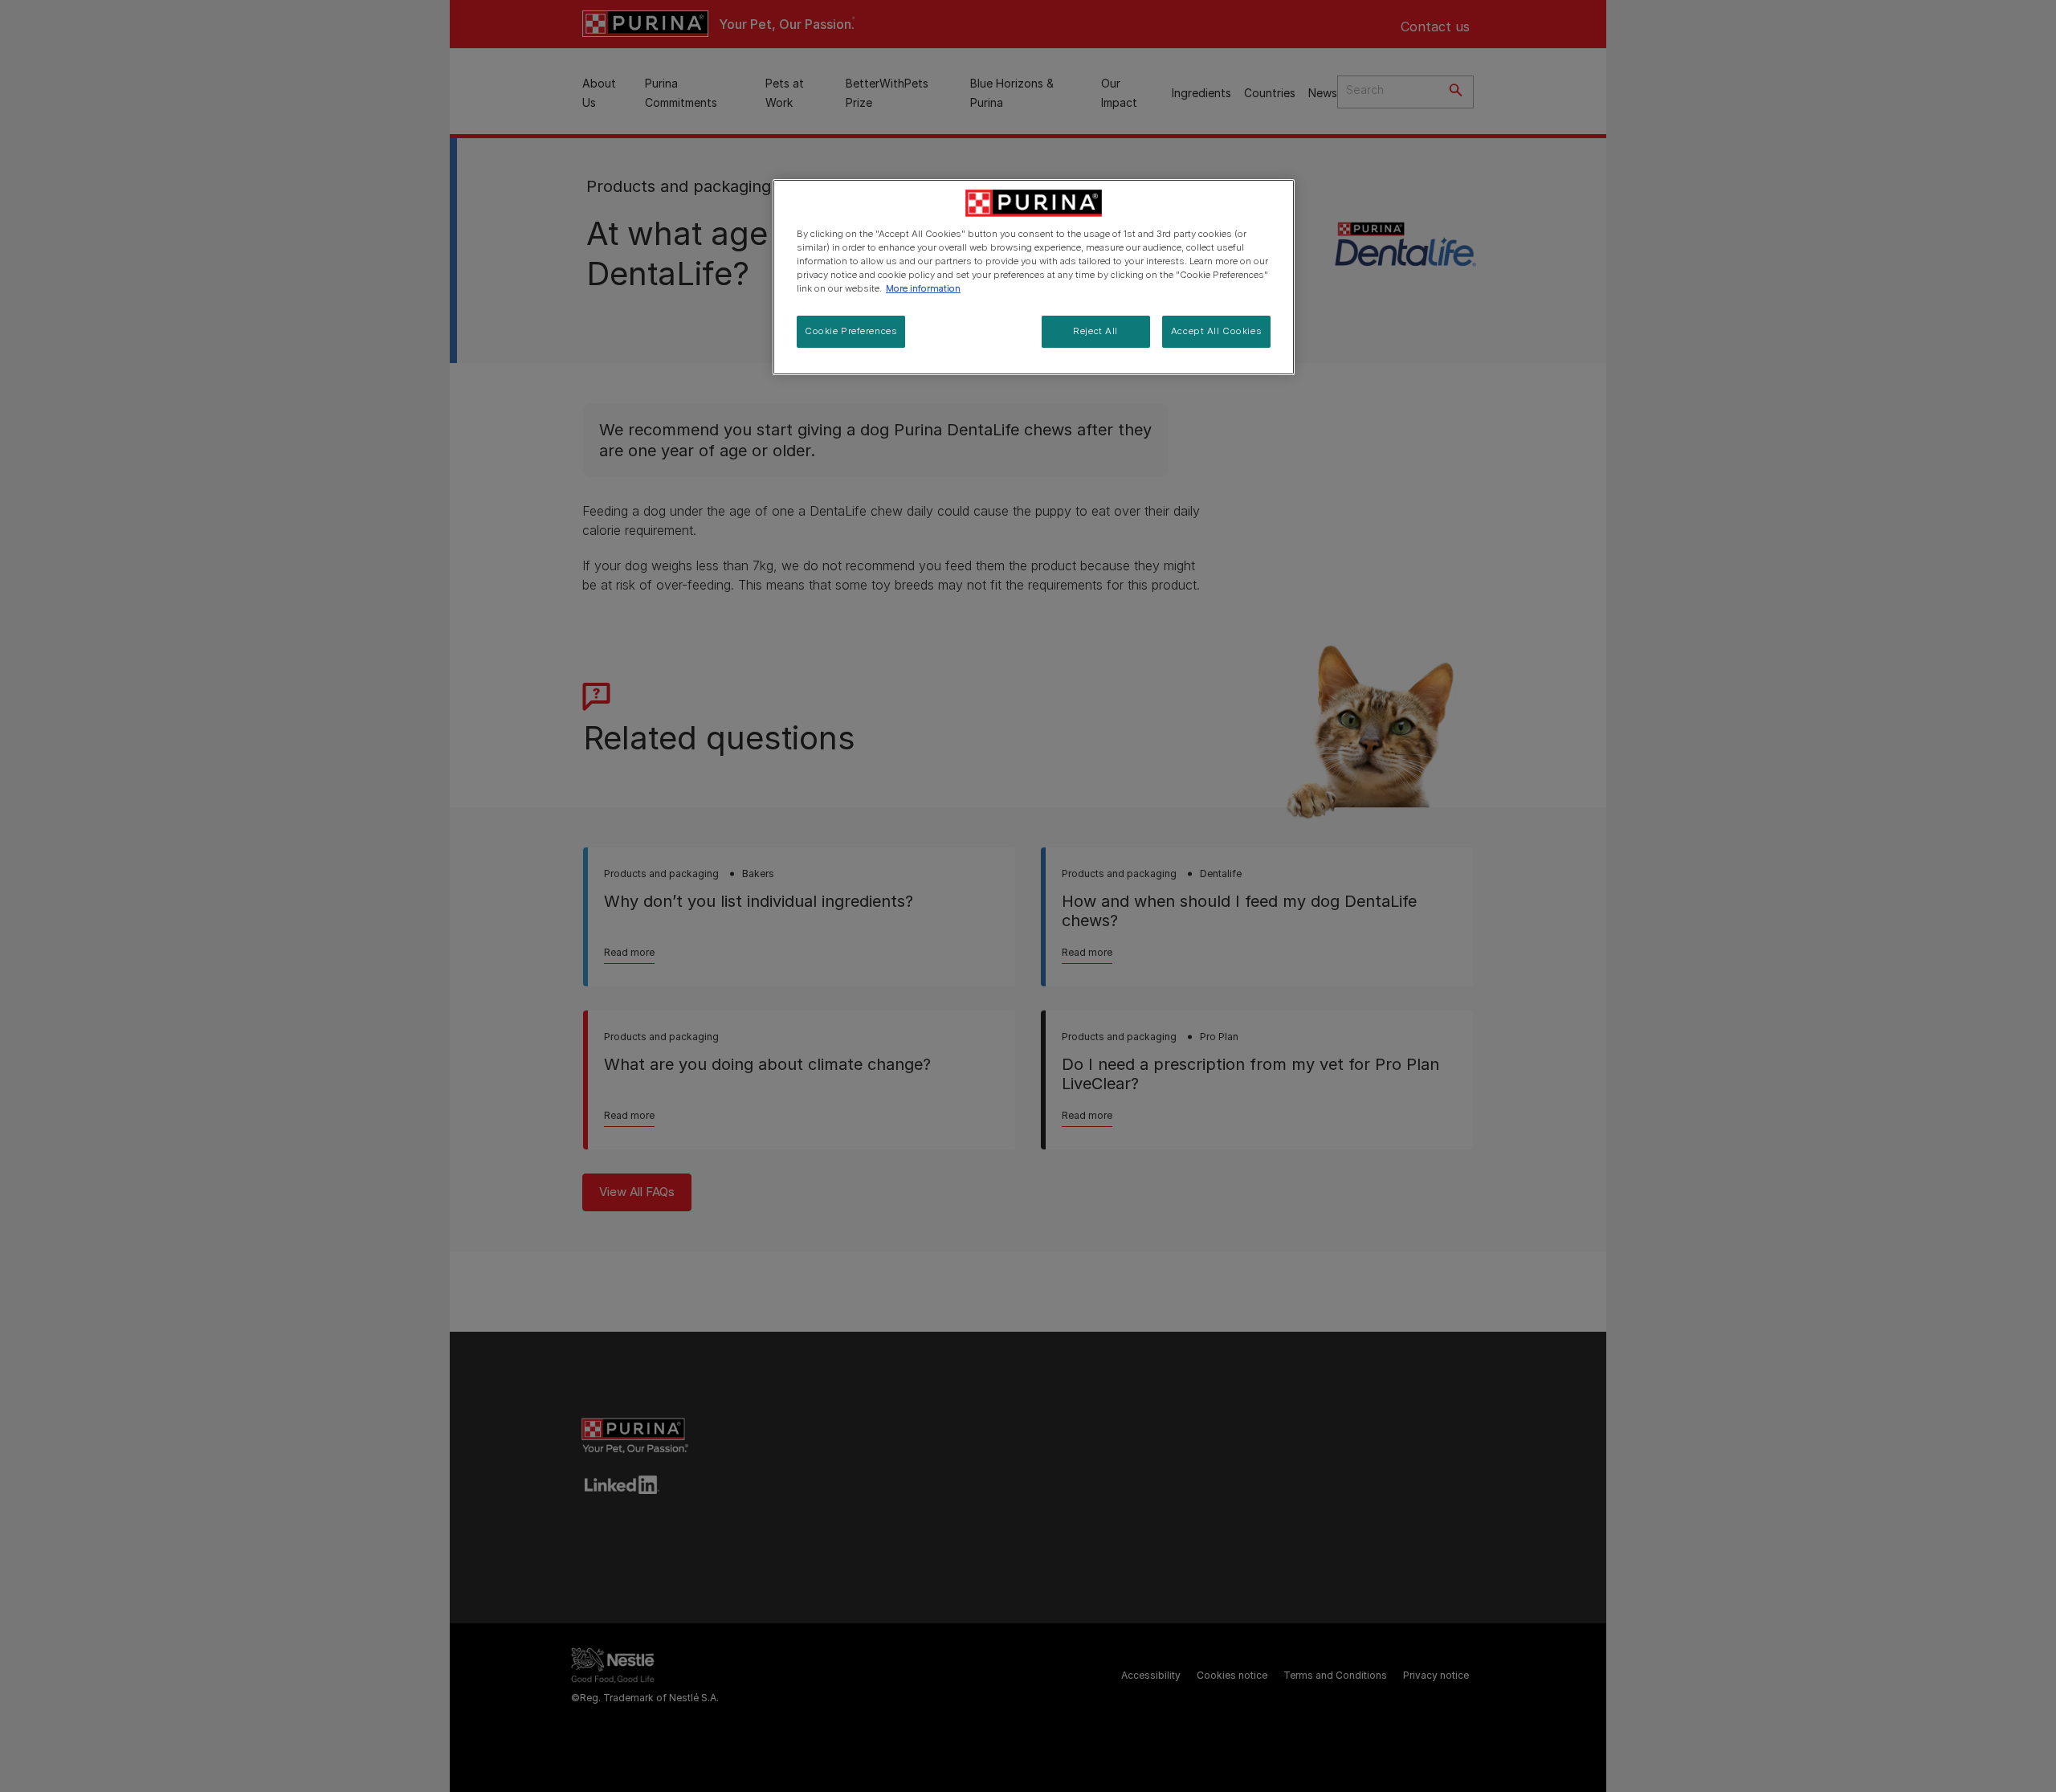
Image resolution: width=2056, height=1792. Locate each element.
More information (923, 288)
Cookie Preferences (851, 331)
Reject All (1095, 331)
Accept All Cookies (1216, 331)
